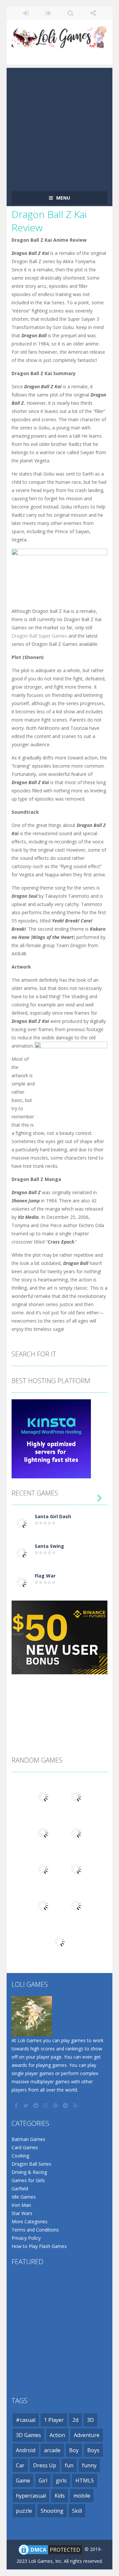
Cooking (20, 2156)
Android (26, 2450)
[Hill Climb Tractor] (43, 1905)
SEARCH (71, 13)
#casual (26, 2420)
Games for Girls (28, 2180)
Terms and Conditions (35, 2230)
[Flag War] (21, 1582)
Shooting (52, 2511)
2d (75, 2420)
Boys (93, 2450)
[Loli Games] (59, 36)
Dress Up (45, 2465)
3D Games (28, 2435)
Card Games (25, 2147)
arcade (52, 2450)
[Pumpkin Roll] (76, 1833)
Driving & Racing (29, 2172)
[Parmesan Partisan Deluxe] (43, 1833)
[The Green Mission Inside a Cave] (76, 1796)
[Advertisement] (59, 127)
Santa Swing (49, 1546)
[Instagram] (46, 2105)
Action (57, 2435)
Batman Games (28, 2139)
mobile (82, 2496)
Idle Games (24, 2197)
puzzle (24, 2511)
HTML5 (85, 2480)
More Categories (30, 2221)
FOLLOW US (93, 13)
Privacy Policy (26, 2238)
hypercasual (31, 2496)
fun (69, 2465)
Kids (60, 2496)
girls (61, 2480)
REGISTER (49, 13)
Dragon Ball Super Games (39, 636)
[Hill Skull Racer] (59, 1941)
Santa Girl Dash (53, 1516)
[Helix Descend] (76, 1905)
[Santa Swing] (21, 1552)
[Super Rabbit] (76, 1869)
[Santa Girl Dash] (21, 1523)
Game (23, 2480)
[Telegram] (66, 2105)
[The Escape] (43, 1869)
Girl (43, 2480)
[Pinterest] (56, 2105)
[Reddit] (36, 2105)
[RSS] (76, 2105)
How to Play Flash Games (39, 2246)
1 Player (54, 2420)
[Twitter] (26, 2105)
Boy (74, 2450)
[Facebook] (17, 2105)
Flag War (45, 1576)
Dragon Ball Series (31, 2164)
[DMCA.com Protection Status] (50, 2549)
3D (90, 2420)
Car (20, 2465)
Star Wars (22, 2213)
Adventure (87, 2435)
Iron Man (21, 2205)
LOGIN (26, 13)
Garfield (20, 2189)
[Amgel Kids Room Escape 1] (43, 1796)
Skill (77, 2511)
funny (89, 2465)
